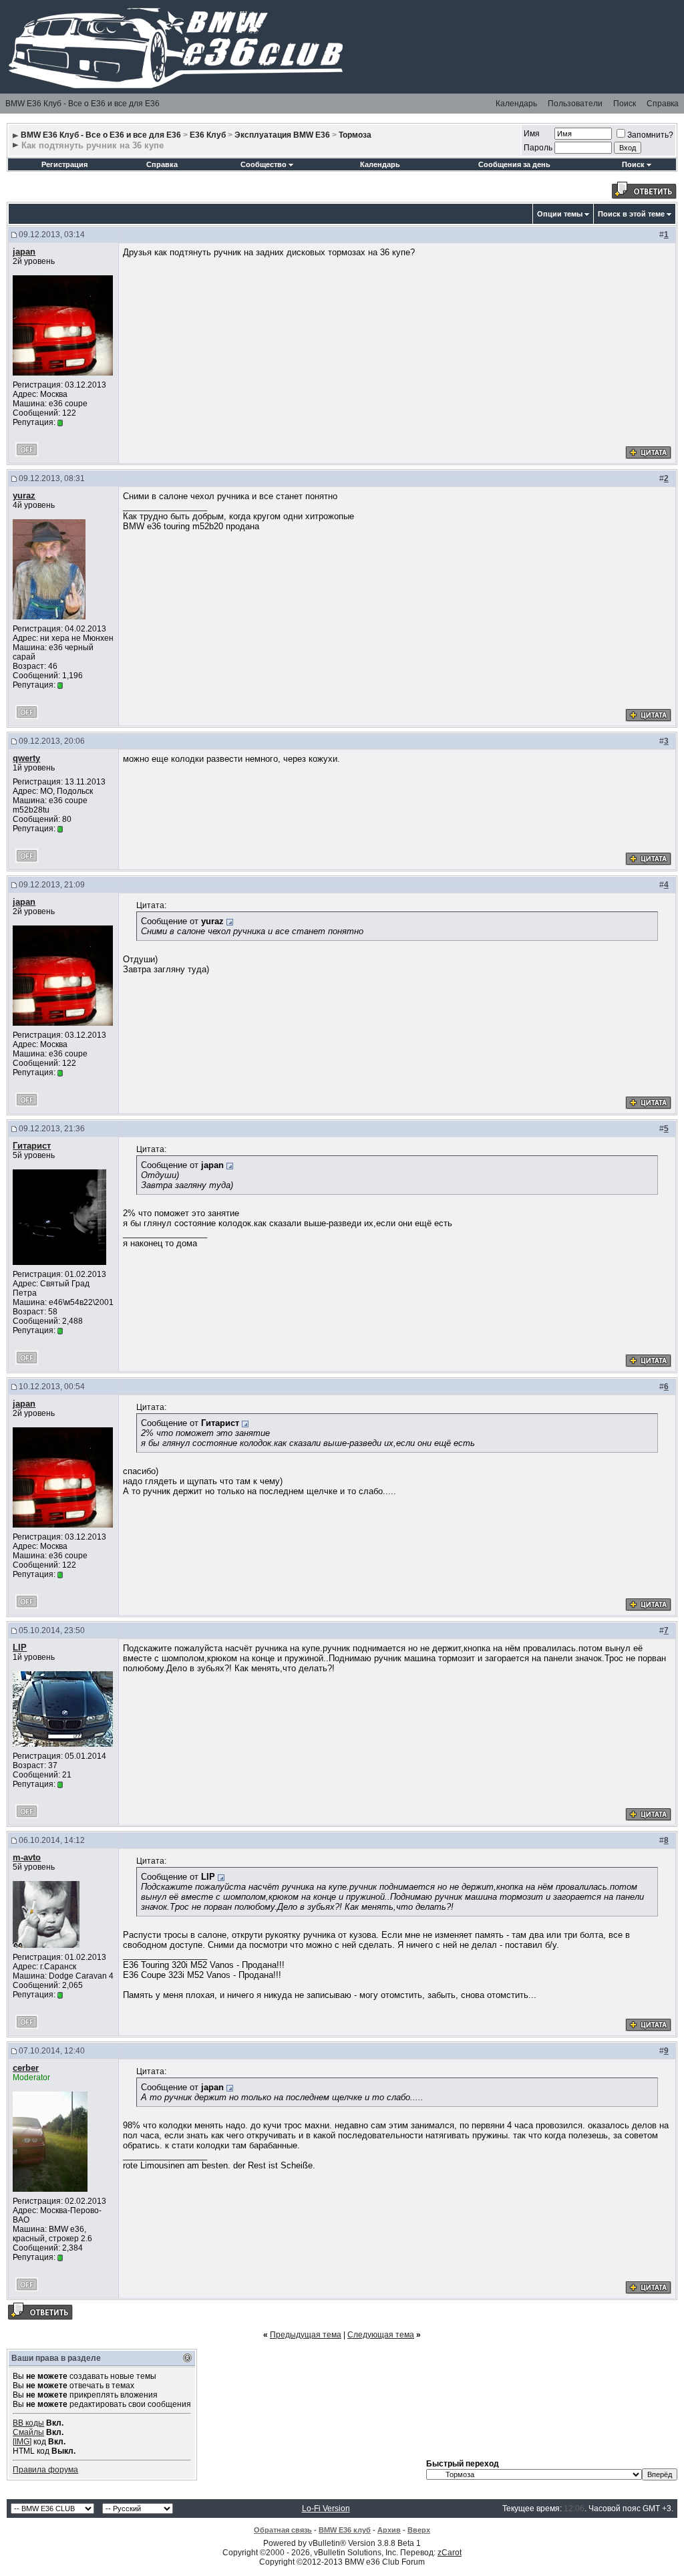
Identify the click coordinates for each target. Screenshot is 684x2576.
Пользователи (575, 104)
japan (24, 252)
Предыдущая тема (306, 2335)
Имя (532, 134)
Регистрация (64, 164)
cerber (26, 2068)
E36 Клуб (208, 135)
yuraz (24, 495)
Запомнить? (650, 135)
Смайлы (28, 2432)
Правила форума (45, 2470)
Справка (663, 104)
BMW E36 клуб (345, 2530)
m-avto (27, 1857)
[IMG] (22, 2442)
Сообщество (264, 164)
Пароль (538, 148)
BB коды (28, 2423)
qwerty (26, 758)
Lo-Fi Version (326, 2509)
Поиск (625, 104)
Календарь (516, 104)
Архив (389, 2530)
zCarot (450, 2553)
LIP (20, 1648)
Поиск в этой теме (631, 214)
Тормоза (355, 135)
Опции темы (560, 214)
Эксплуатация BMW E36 (282, 135)
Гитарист (32, 1146)
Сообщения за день (514, 164)
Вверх (419, 2530)
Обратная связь (283, 2530)
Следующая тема (381, 2335)
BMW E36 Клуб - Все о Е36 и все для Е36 (82, 104)
